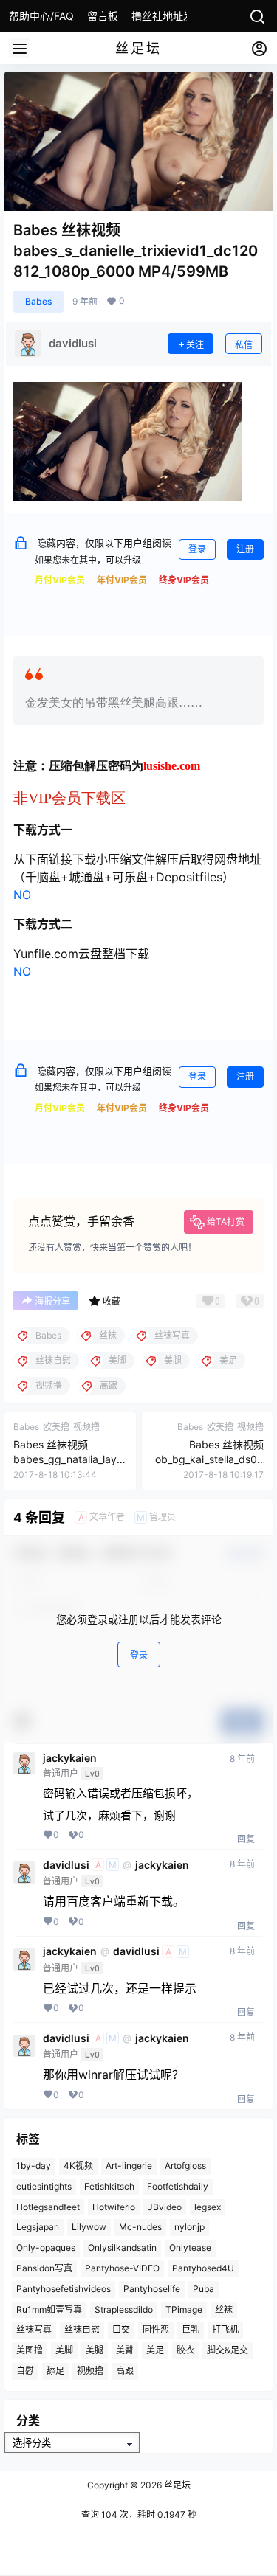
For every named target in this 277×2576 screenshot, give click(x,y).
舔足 (55, 2371)
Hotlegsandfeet (48, 2206)
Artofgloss (185, 2166)
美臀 (125, 2350)
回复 (246, 1839)
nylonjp (189, 2227)
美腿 (95, 2350)
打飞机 (225, 2329)
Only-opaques (46, 2247)
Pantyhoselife (152, 2289)
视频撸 (90, 2371)
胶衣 (185, 2350)
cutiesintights (44, 2186)
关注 (195, 345)
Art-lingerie (129, 2166)
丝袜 (224, 2309)
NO (22, 895)
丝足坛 (176, 2485)
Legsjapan (38, 2227)
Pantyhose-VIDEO (122, 2268)
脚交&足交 (228, 2350)
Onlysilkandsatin (122, 2247)
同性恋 (156, 2329)
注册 (245, 549)
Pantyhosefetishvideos (64, 2289)
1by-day (34, 2166)
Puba (204, 2289)
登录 (197, 549)
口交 (121, 2329)
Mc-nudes (140, 2227)
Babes (38, 301)
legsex (208, 2206)
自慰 (25, 2371)
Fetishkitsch (109, 2186)
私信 (244, 345)
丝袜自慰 (82, 2329)
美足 (155, 2350)
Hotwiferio (114, 2206)
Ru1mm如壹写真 (49, 2309)
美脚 (64, 2350)
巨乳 (191, 2329)
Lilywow (89, 2227)
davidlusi (66, 1865)
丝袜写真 (34, 2329)
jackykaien (70, 1758)
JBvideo (165, 2206)
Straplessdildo (124, 2309)
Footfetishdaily (178, 2186)
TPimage (184, 2309)
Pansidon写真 (44, 2268)
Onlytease (190, 2247)
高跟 (125, 2371)
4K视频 (78, 2166)
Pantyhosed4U (203, 2268)
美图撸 (30, 2350)
